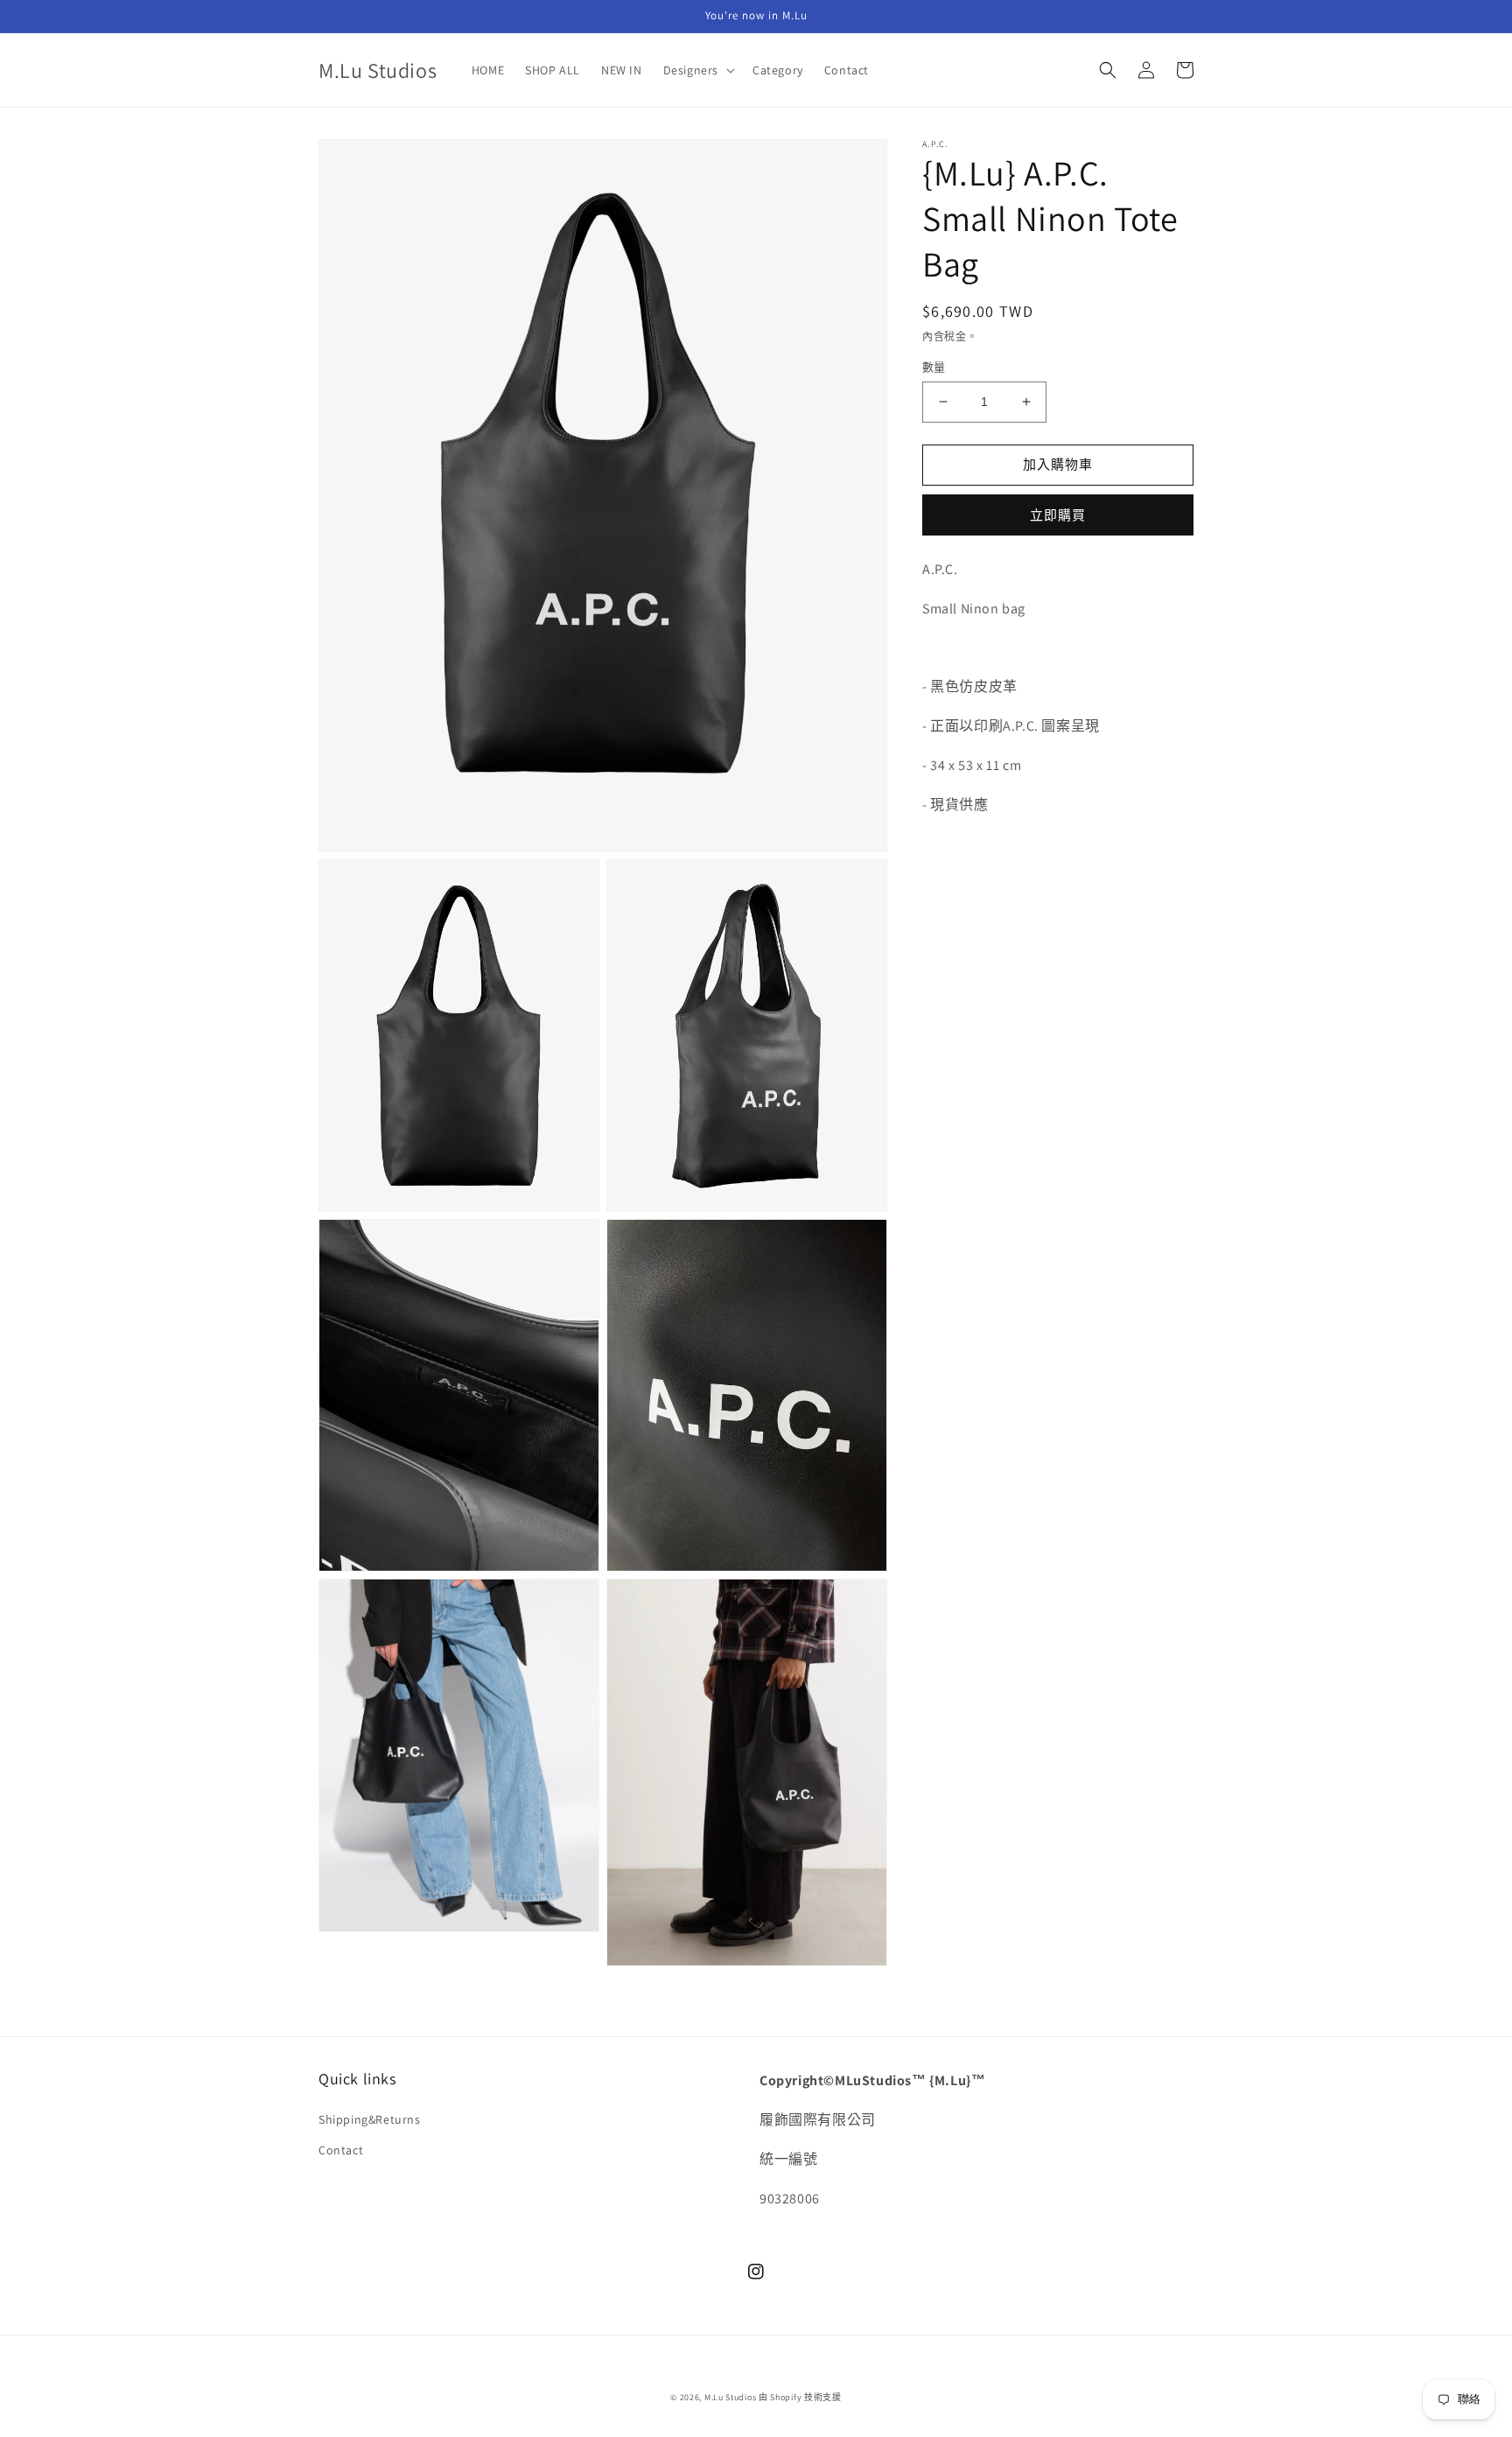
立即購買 (1058, 515)
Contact (341, 2150)
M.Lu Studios (730, 2397)
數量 (934, 367)
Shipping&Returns (370, 2119)
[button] (697, 70)
